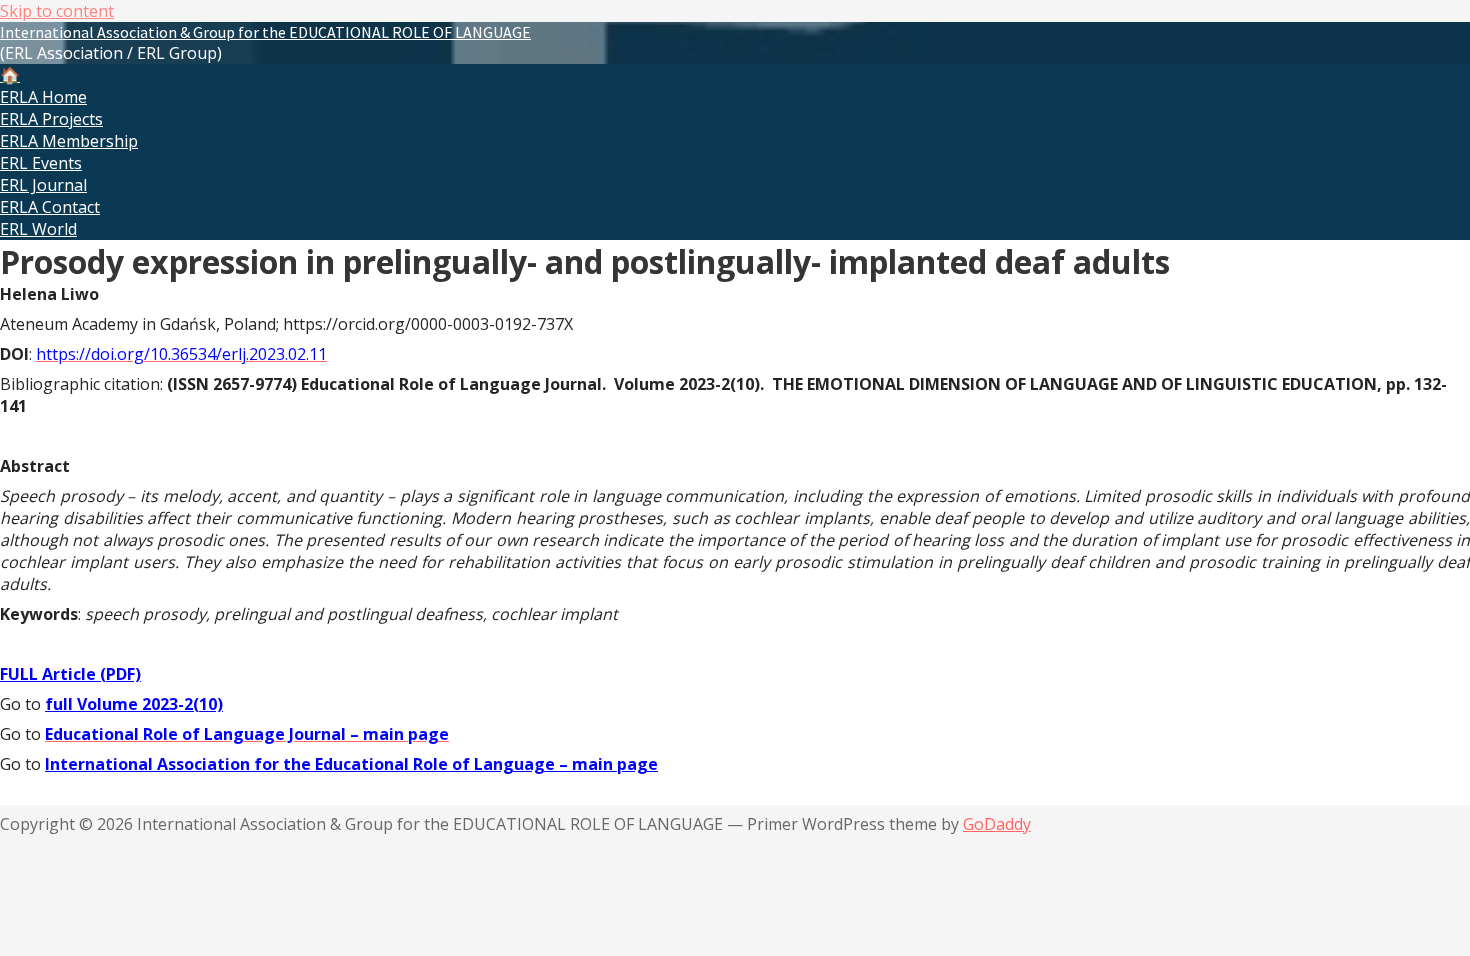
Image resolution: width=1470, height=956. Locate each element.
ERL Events (41, 163)
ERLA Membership (69, 141)
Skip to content (57, 11)
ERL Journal (43, 185)
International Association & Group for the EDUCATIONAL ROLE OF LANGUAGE (265, 32)
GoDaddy (997, 824)
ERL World (38, 229)
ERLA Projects (51, 119)
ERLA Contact (50, 207)
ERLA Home (43, 97)
